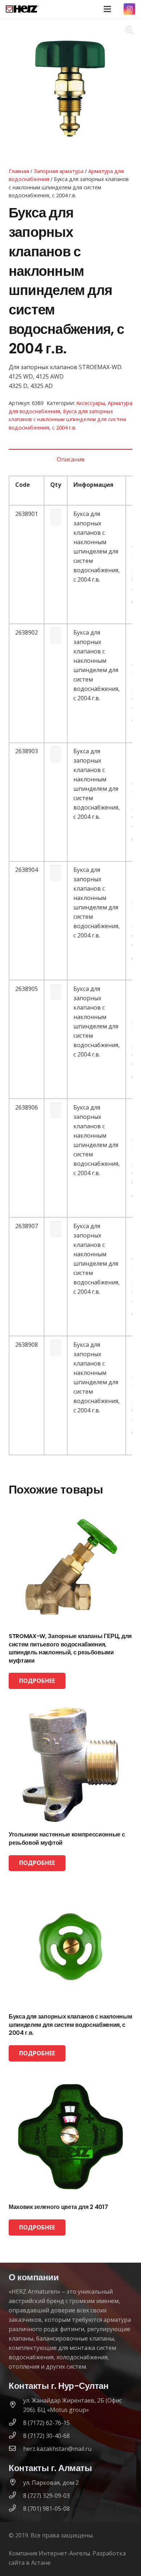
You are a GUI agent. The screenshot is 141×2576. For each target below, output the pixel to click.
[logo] (22, 9)
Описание (71, 459)
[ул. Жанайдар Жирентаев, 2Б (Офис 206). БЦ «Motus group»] (16, 2405)
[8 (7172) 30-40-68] (16, 2436)
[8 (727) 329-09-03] (16, 2496)
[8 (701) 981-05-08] (16, 2509)
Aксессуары (91, 403)
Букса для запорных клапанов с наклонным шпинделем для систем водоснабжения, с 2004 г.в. (67, 419)
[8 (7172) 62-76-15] (16, 2423)
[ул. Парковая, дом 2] (16, 2483)
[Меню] (107, 9)
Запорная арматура (59, 171)
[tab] (70, 459)
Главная (19, 171)
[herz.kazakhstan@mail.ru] (16, 2449)
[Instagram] (129, 9)
